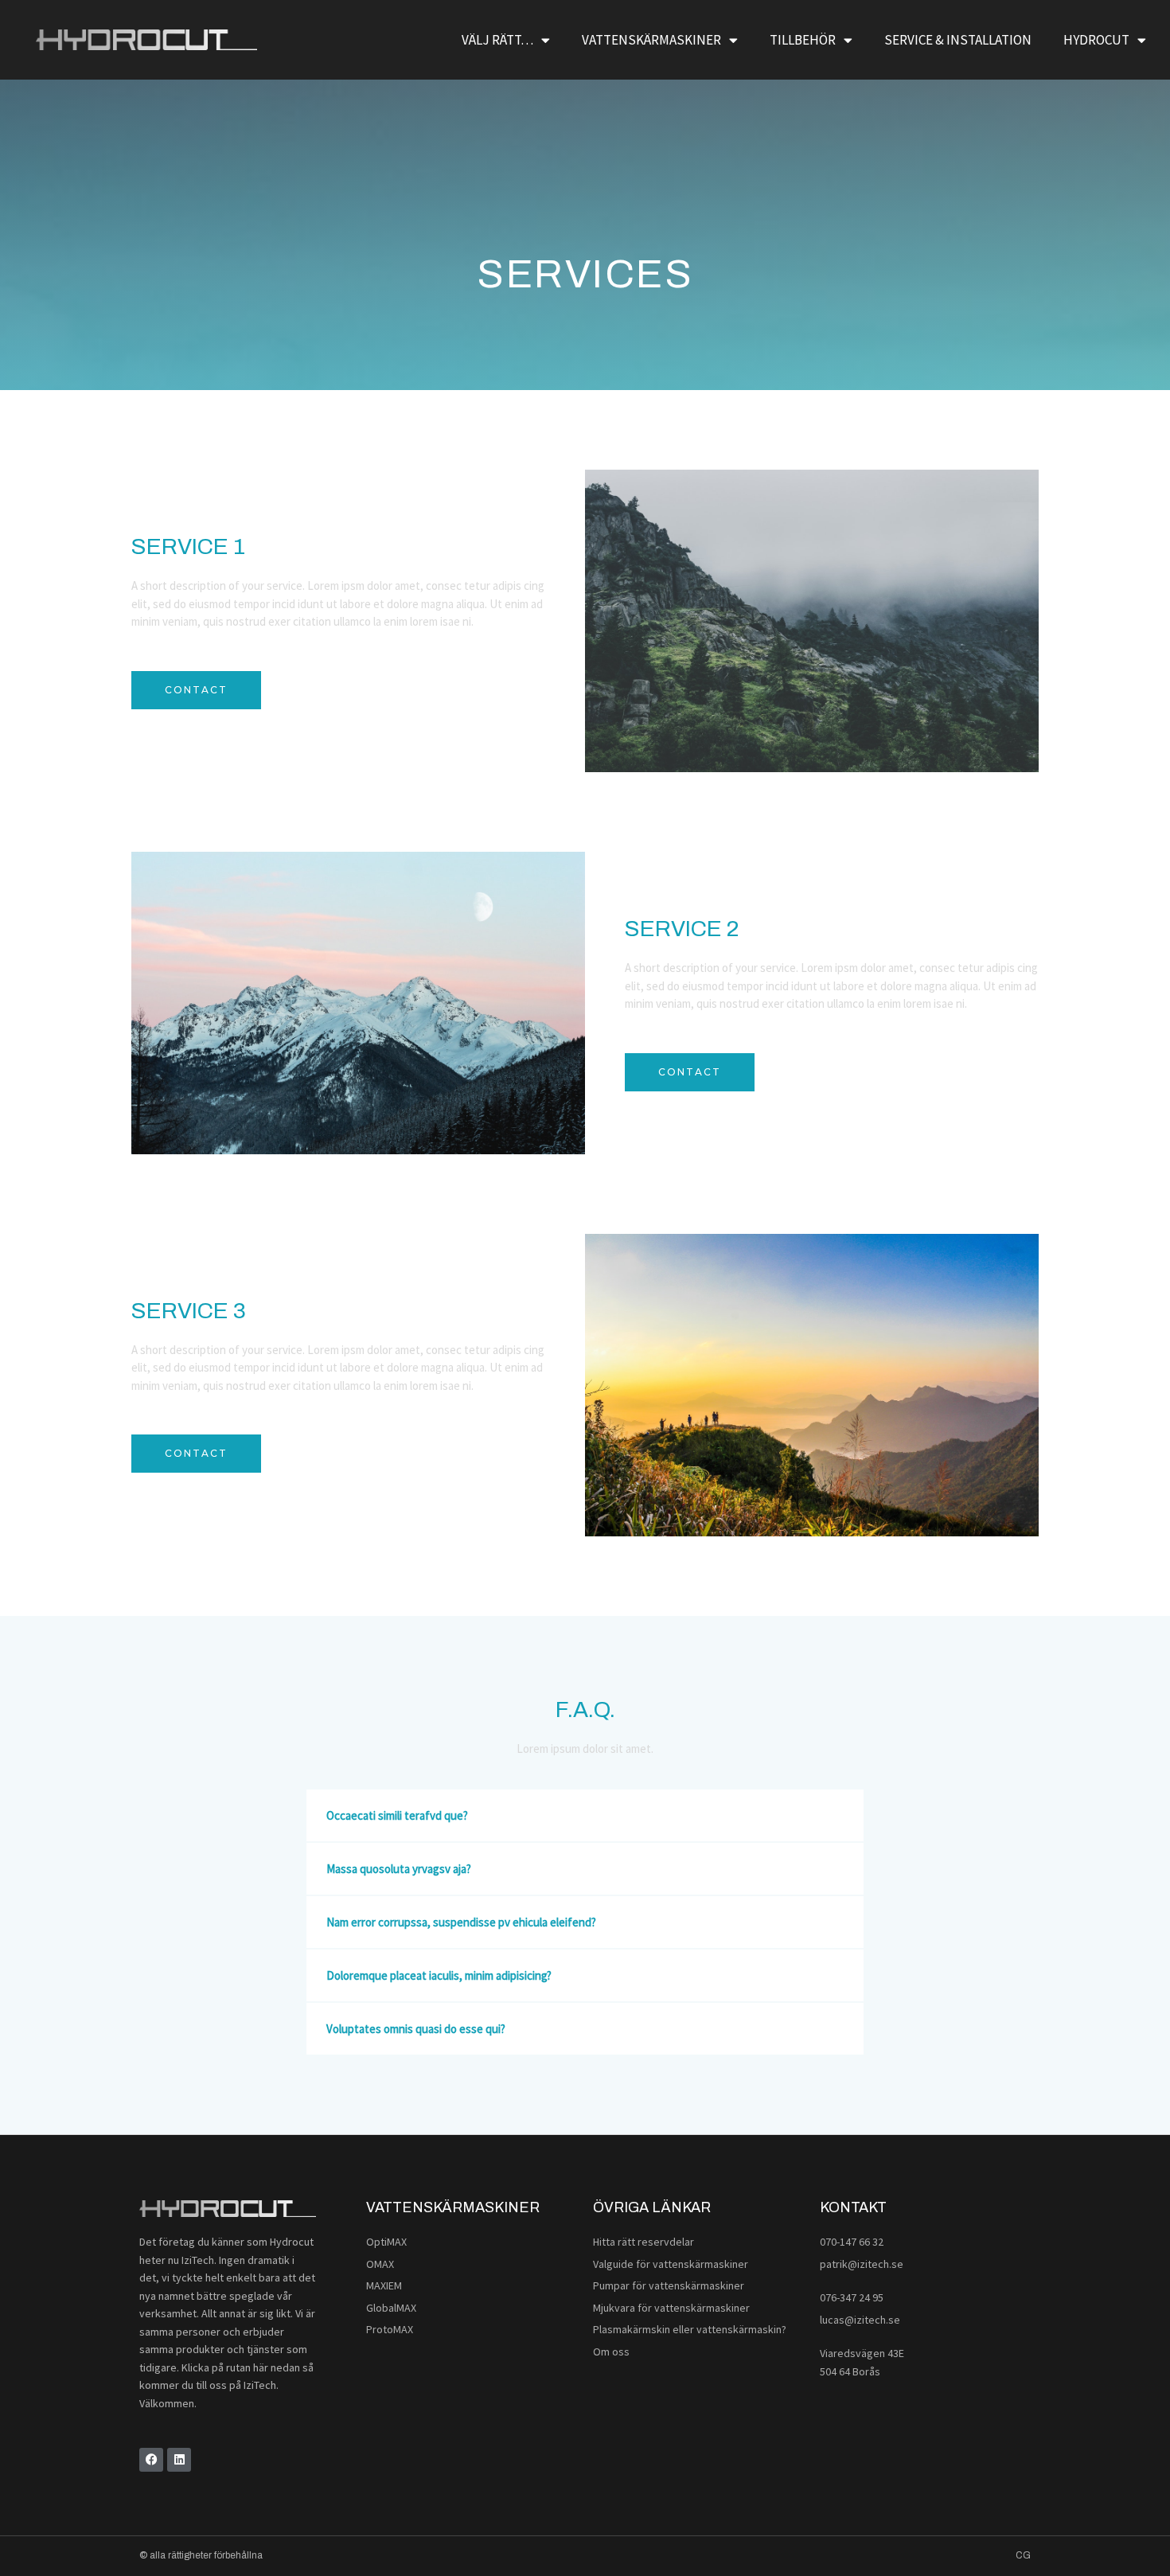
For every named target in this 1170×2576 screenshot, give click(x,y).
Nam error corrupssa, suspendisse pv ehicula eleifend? (461, 1922)
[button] (585, 1815)
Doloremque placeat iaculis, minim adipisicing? (439, 1975)
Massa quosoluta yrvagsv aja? (399, 1869)
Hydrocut (1096, 40)
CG (1023, 2555)
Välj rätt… (497, 40)
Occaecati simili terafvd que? (397, 1815)
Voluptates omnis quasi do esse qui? (416, 2029)
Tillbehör (803, 40)
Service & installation (958, 40)
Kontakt (853, 2207)
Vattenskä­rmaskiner (453, 2207)
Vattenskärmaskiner (651, 40)
